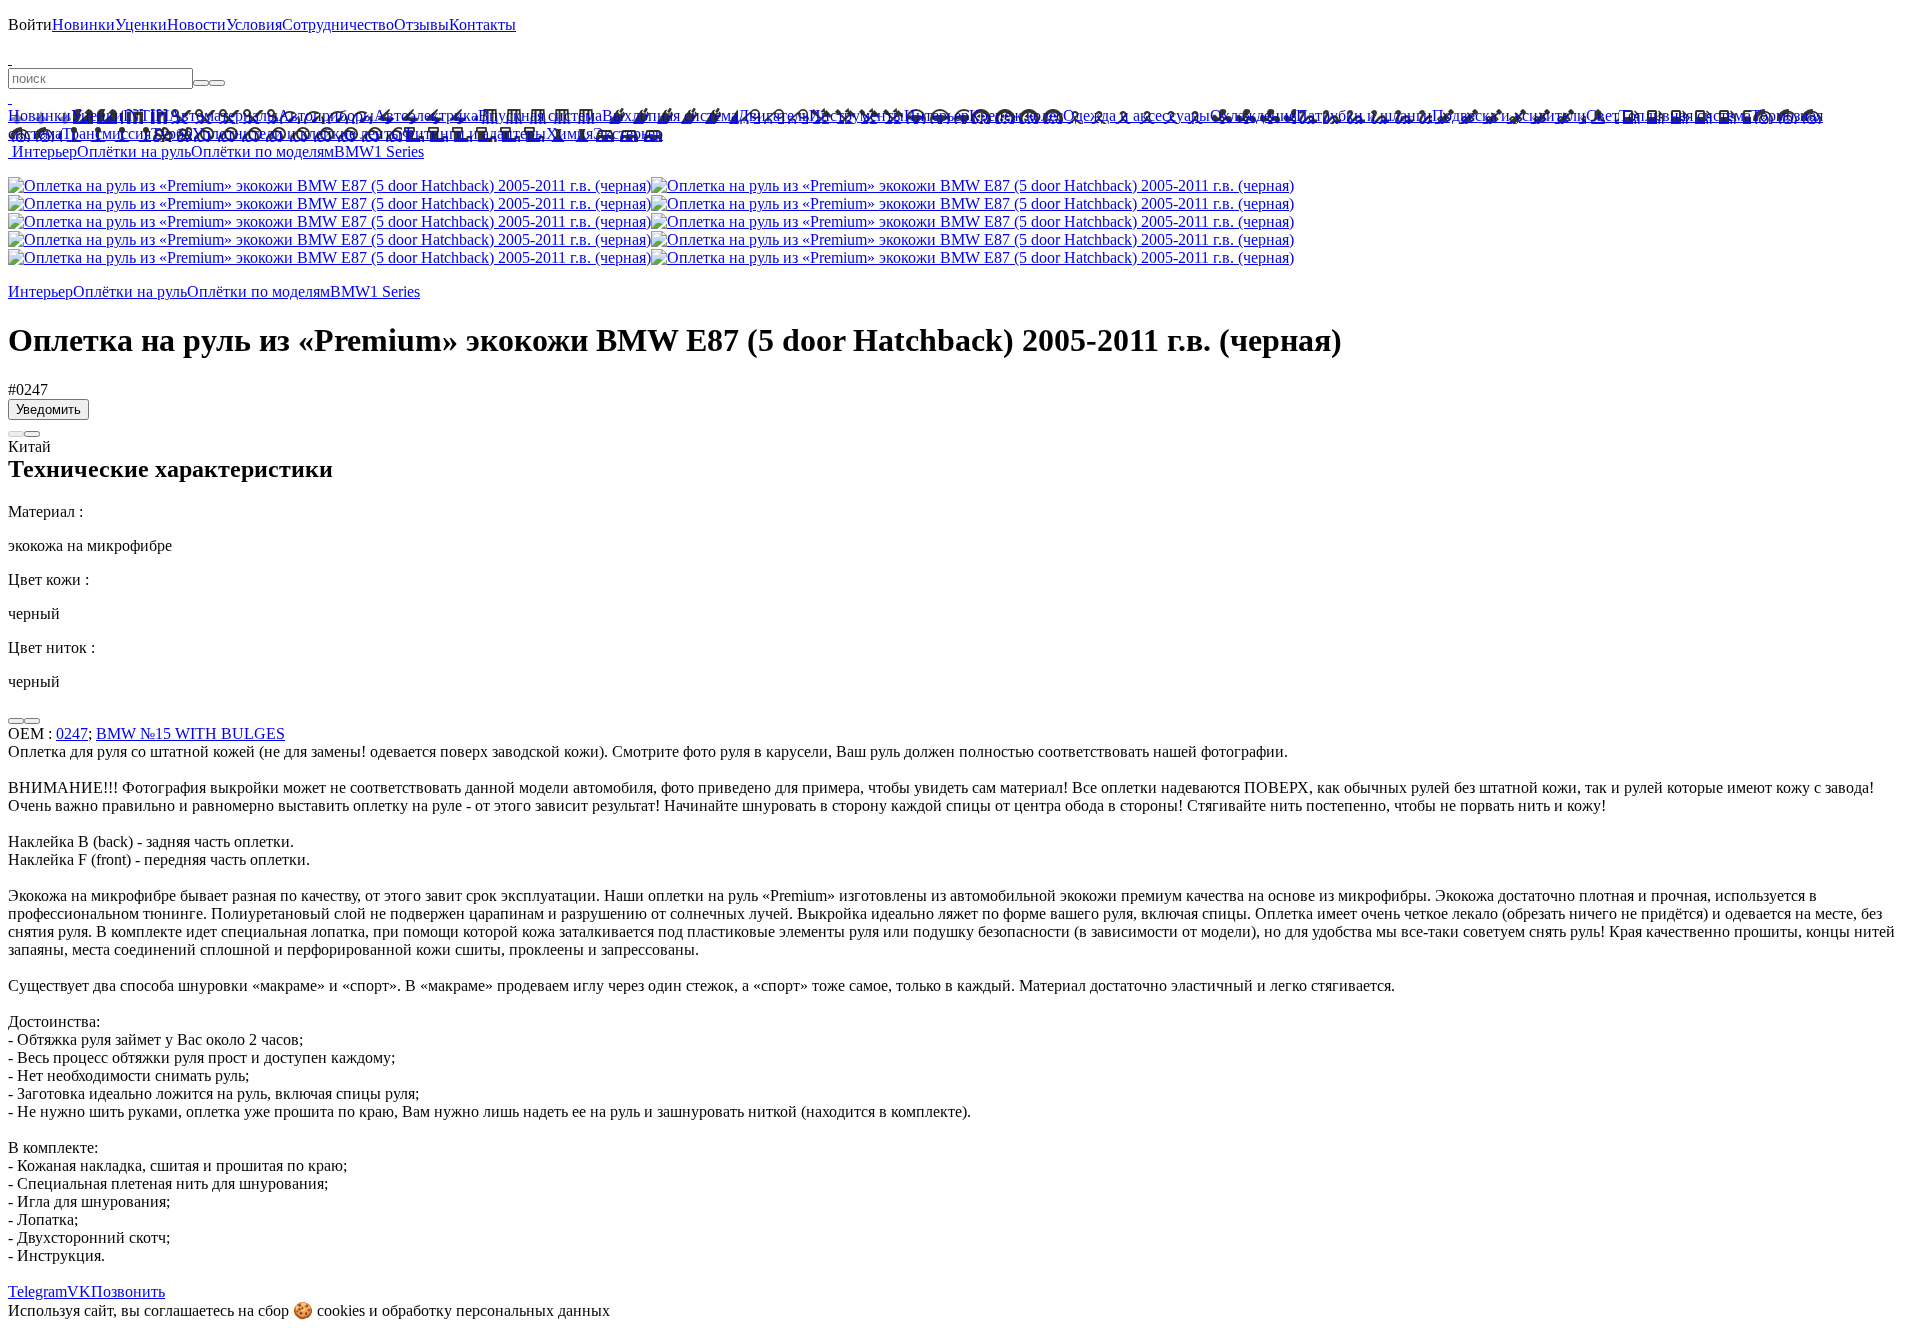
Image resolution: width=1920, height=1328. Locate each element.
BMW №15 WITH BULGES (190, 733)
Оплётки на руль (134, 151)
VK (79, 1291)
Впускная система (540, 115)
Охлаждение (1253, 115)
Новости (196, 24)
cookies (341, 1310)
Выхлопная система (670, 115)
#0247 (28, 389)
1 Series (399, 151)
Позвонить (128, 1291)
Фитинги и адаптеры (474, 133)
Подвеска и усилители (1509, 115)
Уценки (141, 24)
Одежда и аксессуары (1136, 115)
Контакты (482, 24)
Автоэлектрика (426, 115)
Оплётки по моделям (262, 151)
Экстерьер (628, 133)
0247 (72, 733)
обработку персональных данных (496, 1310)
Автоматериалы (223, 115)
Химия (569, 133)
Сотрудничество (338, 24)
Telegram (37, 1291)
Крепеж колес (1016, 115)
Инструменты (856, 115)
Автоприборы (326, 115)
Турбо (171, 133)
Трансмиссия (106, 133)
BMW (354, 151)
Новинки (83, 24)
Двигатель (773, 115)
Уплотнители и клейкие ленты (297, 133)
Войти (30, 24)
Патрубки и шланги (1364, 115)
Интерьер (936, 115)
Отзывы (421, 24)
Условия (254, 24)
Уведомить (48, 409)
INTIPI (146, 115)
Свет (1602, 115)
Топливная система (1685, 115)
